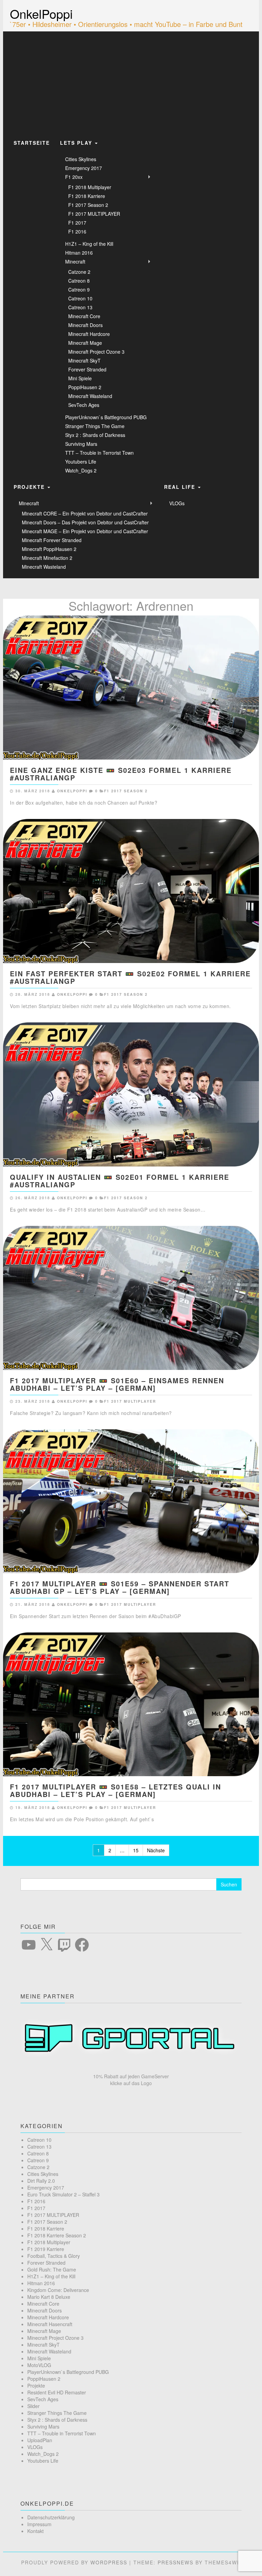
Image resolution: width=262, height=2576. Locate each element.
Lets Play (77, 143)
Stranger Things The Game (95, 426)
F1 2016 (77, 231)
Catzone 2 (79, 272)
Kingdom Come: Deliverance (58, 2290)
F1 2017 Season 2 (88, 205)
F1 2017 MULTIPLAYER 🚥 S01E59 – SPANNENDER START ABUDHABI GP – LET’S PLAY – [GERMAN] (120, 1587)
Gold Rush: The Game (52, 2269)
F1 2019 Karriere (46, 2249)
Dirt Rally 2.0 (41, 2181)
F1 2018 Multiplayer (90, 187)
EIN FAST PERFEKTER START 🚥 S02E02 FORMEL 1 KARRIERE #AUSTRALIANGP (130, 977)
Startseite (32, 143)
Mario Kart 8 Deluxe (49, 2297)
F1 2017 (77, 223)
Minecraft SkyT (84, 360)
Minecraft (75, 261)
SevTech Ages (84, 405)
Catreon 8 (79, 281)
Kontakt (35, 2531)
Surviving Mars (81, 444)
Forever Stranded (87, 369)
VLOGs (177, 503)
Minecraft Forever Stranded (52, 540)
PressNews (176, 2562)
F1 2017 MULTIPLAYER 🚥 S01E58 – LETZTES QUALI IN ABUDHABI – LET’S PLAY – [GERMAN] (115, 1790)
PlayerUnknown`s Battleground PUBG (106, 417)
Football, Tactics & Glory (54, 2256)
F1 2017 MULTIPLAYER (94, 214)
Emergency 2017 (84, 168)
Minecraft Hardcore (89, 334)
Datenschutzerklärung (51, 2517)
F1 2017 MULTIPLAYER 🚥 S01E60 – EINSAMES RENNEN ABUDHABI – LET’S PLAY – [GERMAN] (117, 1384)
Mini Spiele (80, 378)
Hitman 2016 (79, 253)
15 (136, 1850)
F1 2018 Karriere (87, 196)
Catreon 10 (80, 298)
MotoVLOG (39, 2365)
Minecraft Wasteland (90, 396)
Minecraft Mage (85, 343)
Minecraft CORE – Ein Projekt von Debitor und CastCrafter (85, 513)
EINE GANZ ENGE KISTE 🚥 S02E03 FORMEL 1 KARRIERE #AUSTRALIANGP (121, 774)
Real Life (181, 487)
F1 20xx (74, 177)
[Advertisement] (131, 83)
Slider (33, 2406)
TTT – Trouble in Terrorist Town (99, 453)
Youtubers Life (81, 462)
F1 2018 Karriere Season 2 (57, 2235)
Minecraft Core (84, 316)
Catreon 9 (79, 289)
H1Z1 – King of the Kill (89, 244)
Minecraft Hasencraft (50, 2324)
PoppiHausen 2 (85, 387)
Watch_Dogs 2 (81, 470)
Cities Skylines (81, 159)
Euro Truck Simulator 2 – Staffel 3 (63, 2194)
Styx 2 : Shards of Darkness (95, 435)
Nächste (156, 1850)
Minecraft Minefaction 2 (47, 558)
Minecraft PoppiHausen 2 (49, 549)
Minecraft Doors (85, 325)
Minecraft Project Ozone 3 (96, 352)
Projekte (30, 487)
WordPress (109, 2562)
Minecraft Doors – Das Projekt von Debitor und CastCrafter (85, 522)
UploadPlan (40, 2440)
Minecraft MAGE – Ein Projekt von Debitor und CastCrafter (85, 531)
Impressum (39, 2524)
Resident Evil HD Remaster (57, 2392)
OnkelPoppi (41, 13)
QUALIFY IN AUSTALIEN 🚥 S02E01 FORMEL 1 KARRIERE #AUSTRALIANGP (120, 1181)
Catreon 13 (80, 307)
